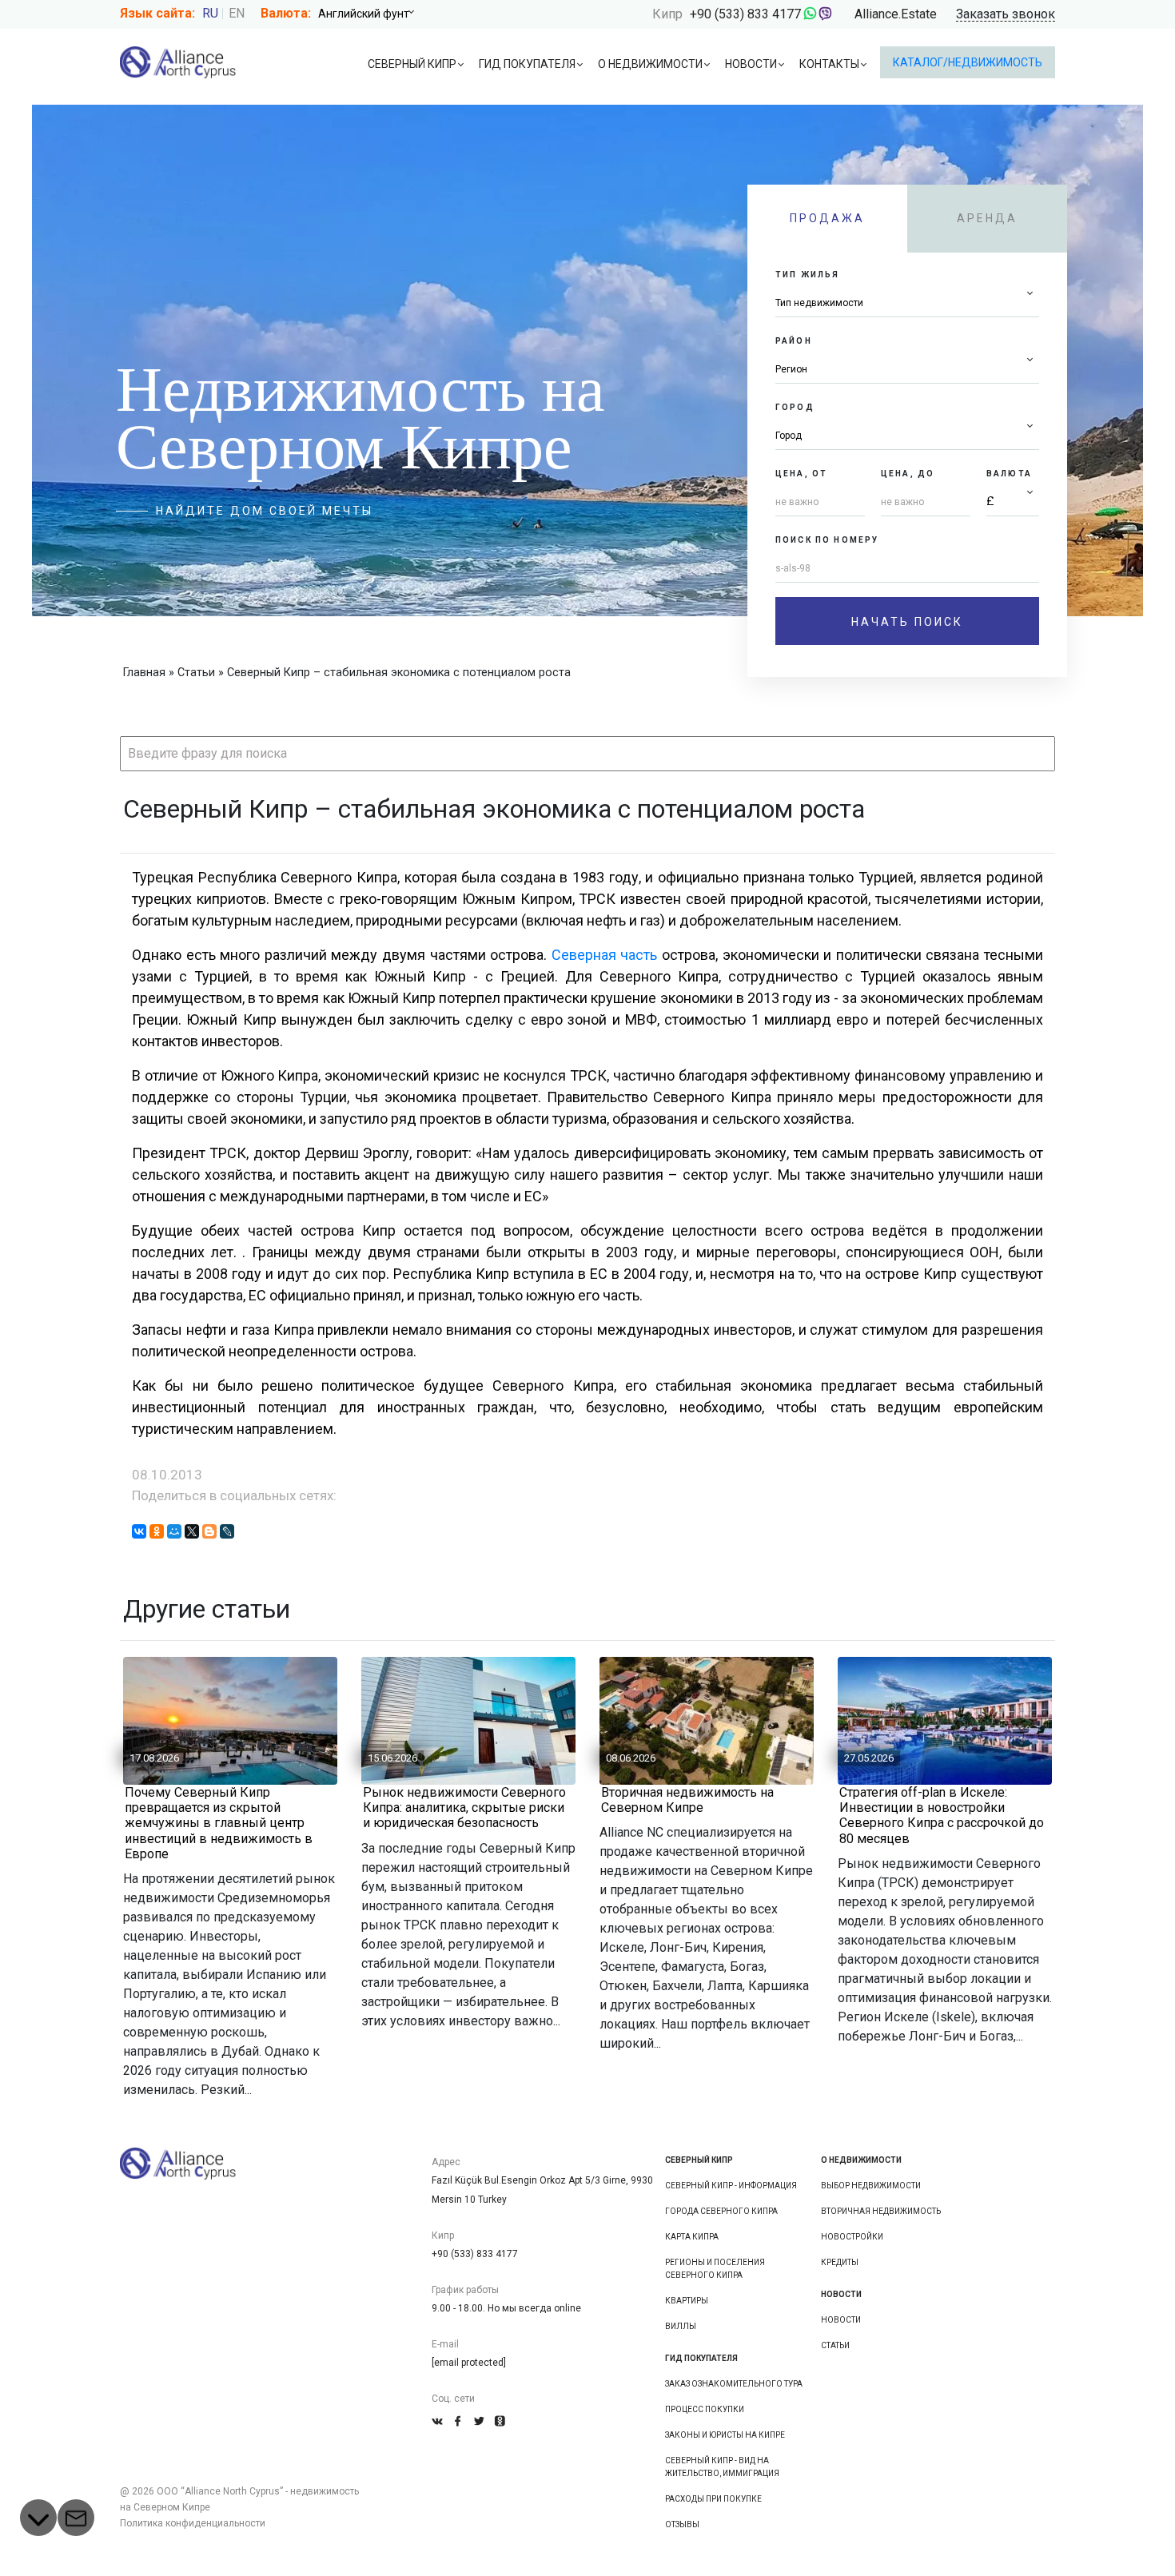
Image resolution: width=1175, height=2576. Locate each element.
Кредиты (840, 2262)
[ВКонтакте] (139, 1531)
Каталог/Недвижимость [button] (968, 62)
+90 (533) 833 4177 (745, 14)
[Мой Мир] (174, 1531)
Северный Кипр (412, 64)
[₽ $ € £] (1013, 502)
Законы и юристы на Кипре (725, 2435)
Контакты (829, 64)
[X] (192, 1531)
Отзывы (682, 2524)
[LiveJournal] (227, 1531)
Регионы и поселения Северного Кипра (715, 2269)
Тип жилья (807, 275)
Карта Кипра (692, 2237)
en (237, 13)
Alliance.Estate (896, 14)
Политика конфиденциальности (193, 2523)
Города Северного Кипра (721, 2211)
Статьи (835, 2345)
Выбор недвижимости (871, 2186)
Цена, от (801, 474)
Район (794, 341)
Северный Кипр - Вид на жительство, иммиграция (722, 2467)
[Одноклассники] (157, 1531)
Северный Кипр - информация (731, 2186)
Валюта (1009, 474)
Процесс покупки (705, 2409)
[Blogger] (209, 1531)
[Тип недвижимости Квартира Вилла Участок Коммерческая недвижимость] (907, 303)
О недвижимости (650, 64)
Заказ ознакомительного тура (734, 2384)
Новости (751, 64)
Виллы (681, 2326)
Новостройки (852, 2237)
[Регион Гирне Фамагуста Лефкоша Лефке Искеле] (907, 370)
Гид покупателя (527, 64)
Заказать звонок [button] (1006, 15)
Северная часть (607, 955)
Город (795, 407)
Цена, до (908, 474)
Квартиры (687, 2301)
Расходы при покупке (713, 2499)
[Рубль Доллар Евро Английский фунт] (372, 14)
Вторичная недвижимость (881, 2211)
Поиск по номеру (827, 540)
